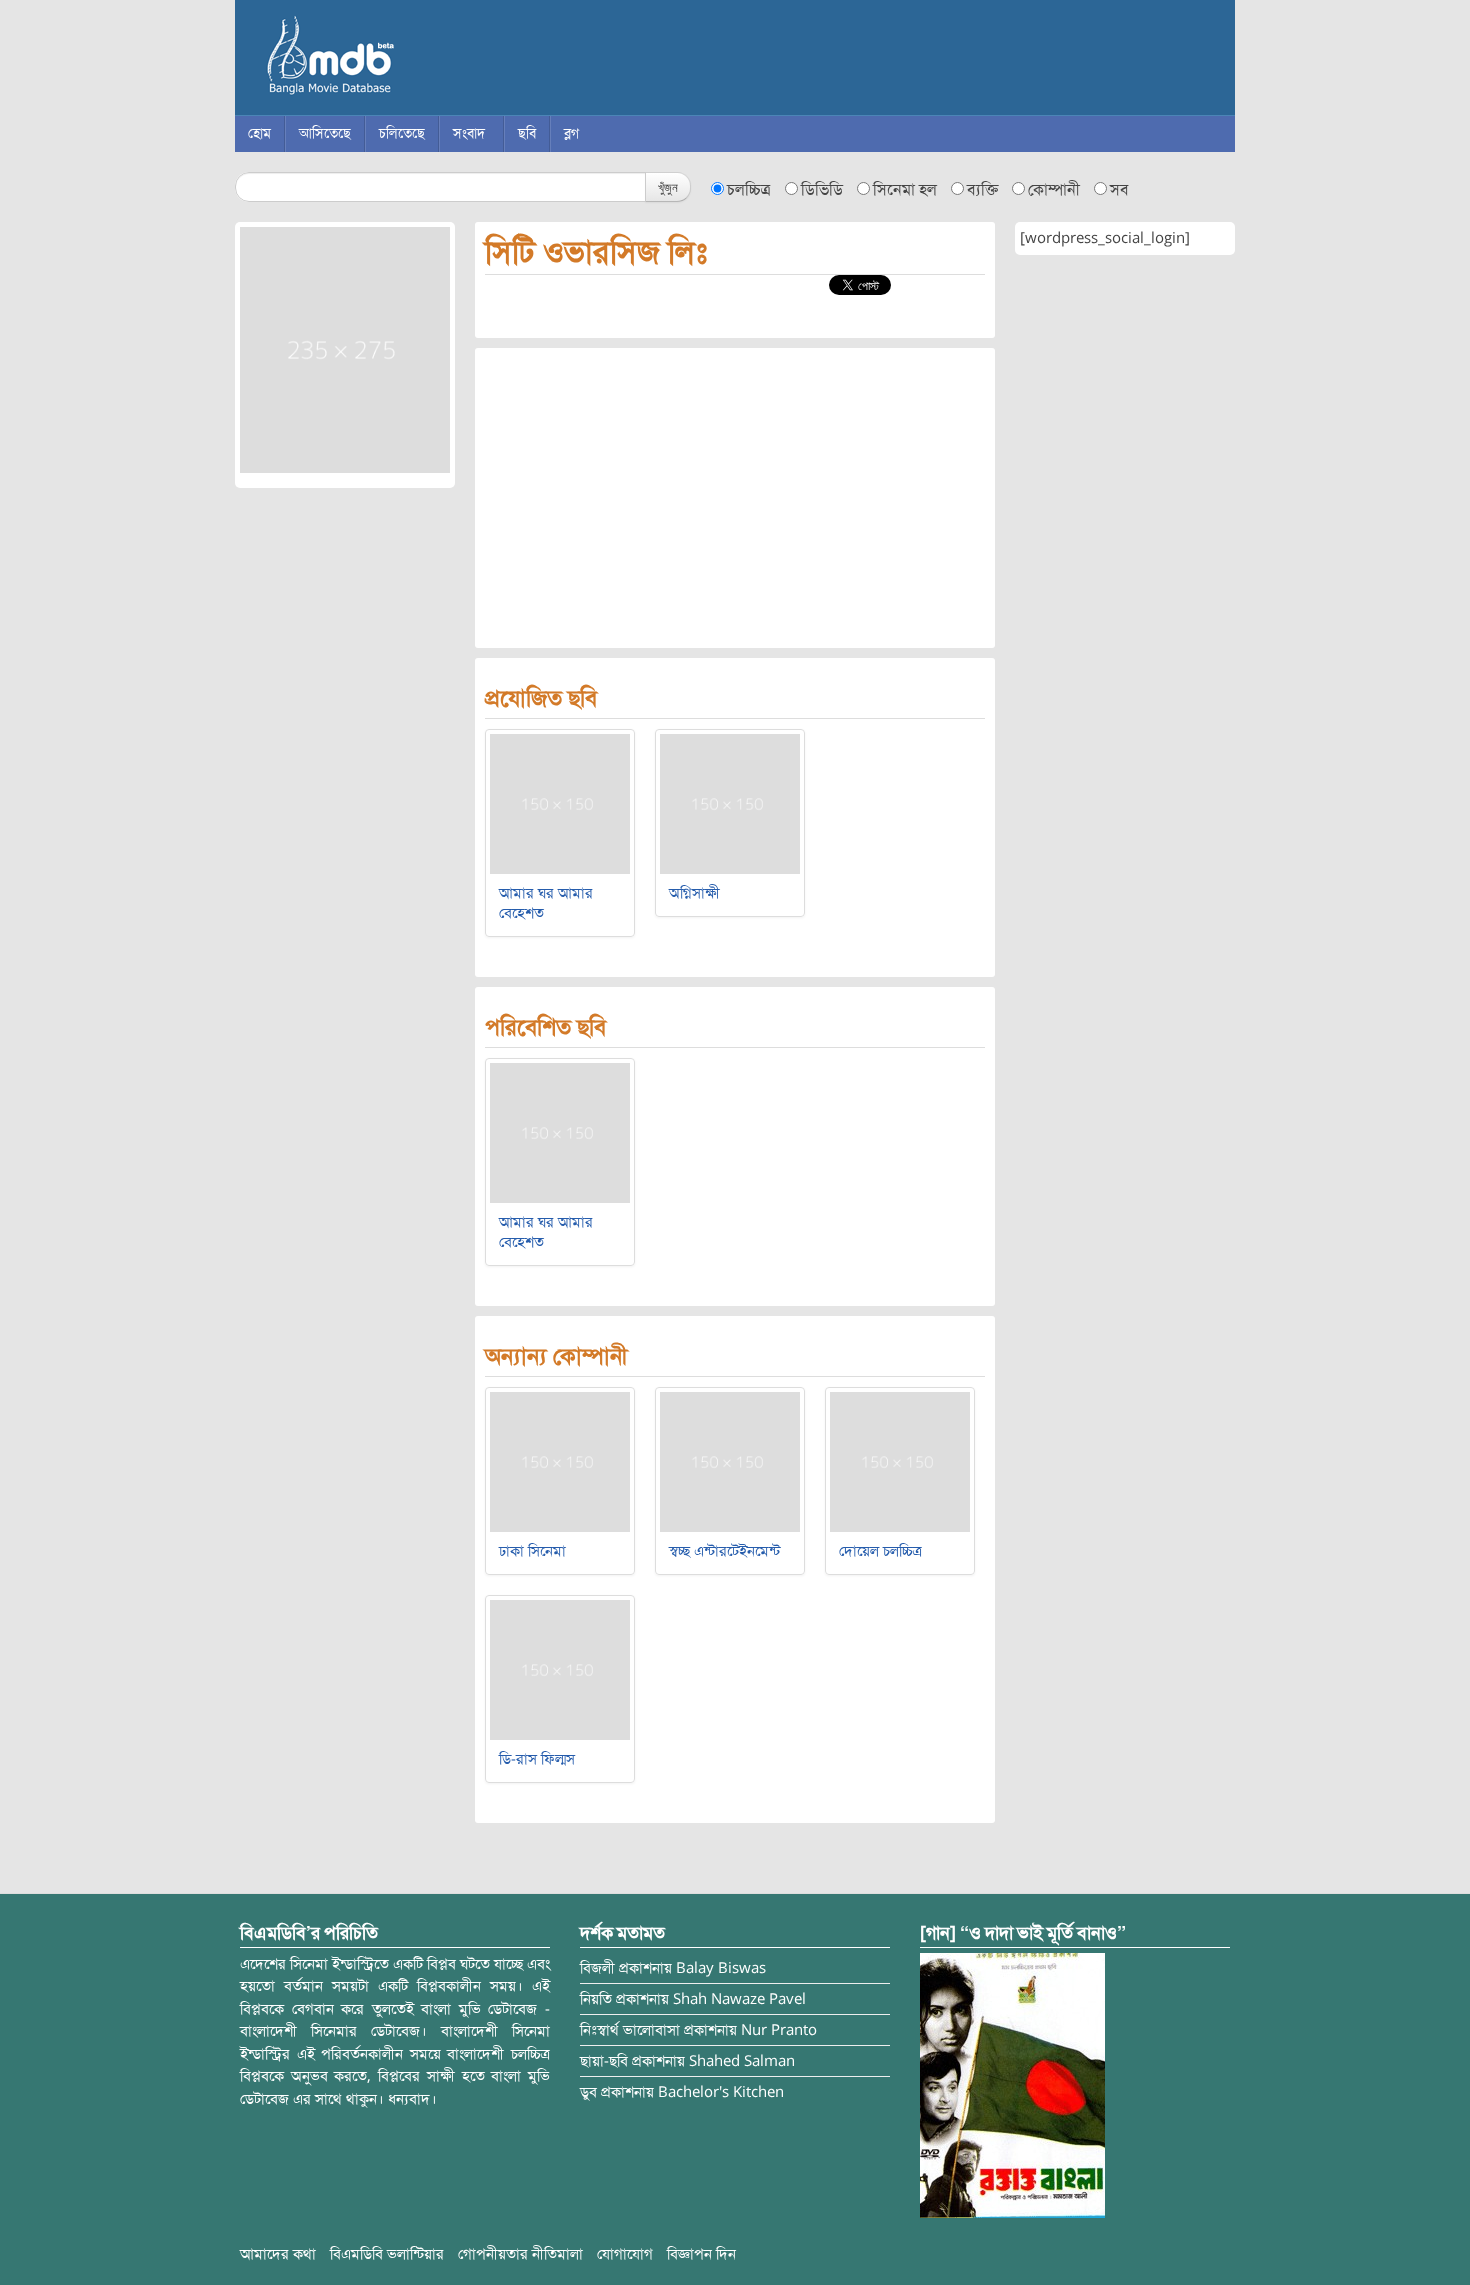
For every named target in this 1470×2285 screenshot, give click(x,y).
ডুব (588, 2092)
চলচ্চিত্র (749, 190)
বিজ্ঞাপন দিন (701, 2254)
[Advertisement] (735, 498)
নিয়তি (596, 1999)
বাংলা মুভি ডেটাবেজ (415, 60)
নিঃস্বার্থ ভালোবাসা (630, 2030)
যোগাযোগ (625, 2254)
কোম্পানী (1054, 190)
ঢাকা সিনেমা (532, 1551)
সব (1119, 190)
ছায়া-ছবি (604, 2061)
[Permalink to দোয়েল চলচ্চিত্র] (900, 1461)
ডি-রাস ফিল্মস (537, 1759)
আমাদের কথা (278, 2254)
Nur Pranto (779, 2030)
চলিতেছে (402, 133)
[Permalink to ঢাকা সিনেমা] (560, 1461)
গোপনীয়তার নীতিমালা (520, 2254)
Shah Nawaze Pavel (739, 1999)
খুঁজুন (668, 186)
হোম (259, 133)
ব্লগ (571, 133)
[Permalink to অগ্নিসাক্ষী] (730, 803)
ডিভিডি (822, 190)
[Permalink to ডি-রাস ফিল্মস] (560, 1669)
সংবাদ (469, 133)
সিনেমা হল (905, 190)
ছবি (527, 133)
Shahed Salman (742, 2061)
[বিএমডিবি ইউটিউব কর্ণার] (1012, 2084)
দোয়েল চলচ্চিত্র (880, 1551)
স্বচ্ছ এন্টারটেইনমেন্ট (724, 1551)
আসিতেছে (325, 133)
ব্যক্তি (982, 190)
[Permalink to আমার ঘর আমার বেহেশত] (560, 803)
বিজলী (597, 1968)
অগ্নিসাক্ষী (694, 893)
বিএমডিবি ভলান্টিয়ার (387, 2254)
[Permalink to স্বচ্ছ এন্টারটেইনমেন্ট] (730, 1461)
